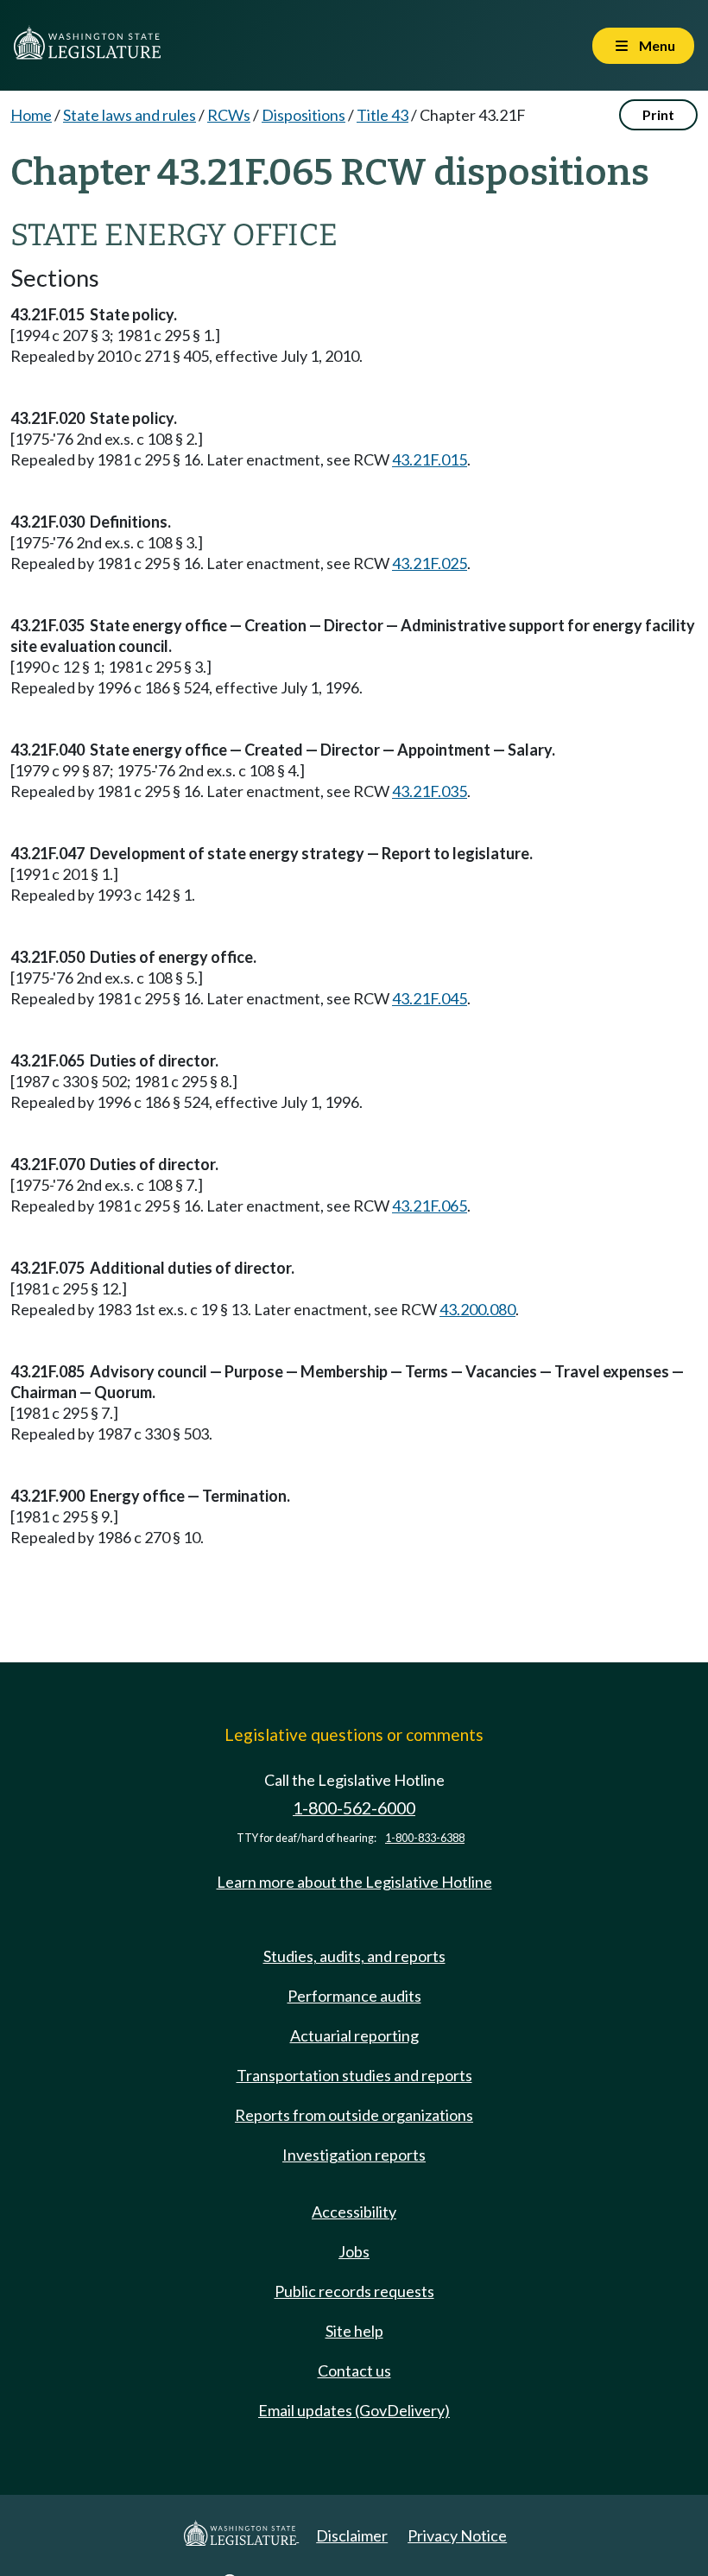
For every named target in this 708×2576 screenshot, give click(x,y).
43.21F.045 (430, 998)
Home (31, 115)
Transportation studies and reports (354, 2075)
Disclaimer (352, 2535)
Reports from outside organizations (354, 2115)
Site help (354, 2331)
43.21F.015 (430, 459)
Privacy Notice (457, 2535)
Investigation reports (354, 2155)
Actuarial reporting (354, 2035)
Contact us (354, 2370)
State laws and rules (130, 115)
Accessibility (354, 2212)
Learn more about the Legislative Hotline (354, 1882)
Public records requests (354, 2291)
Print (658, 114)
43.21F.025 (430, 563)
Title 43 (382, 115)
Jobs (354, 2251)
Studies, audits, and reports (354, 1956)
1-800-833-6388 (425, 1838)
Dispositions (303, 115)
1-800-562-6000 (354, 1808)
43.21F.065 (430, 1206)
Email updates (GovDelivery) (354, 2410)
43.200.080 (477, 1309)
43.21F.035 (430, 791)
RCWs (229, 115)
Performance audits (354, 1996)
